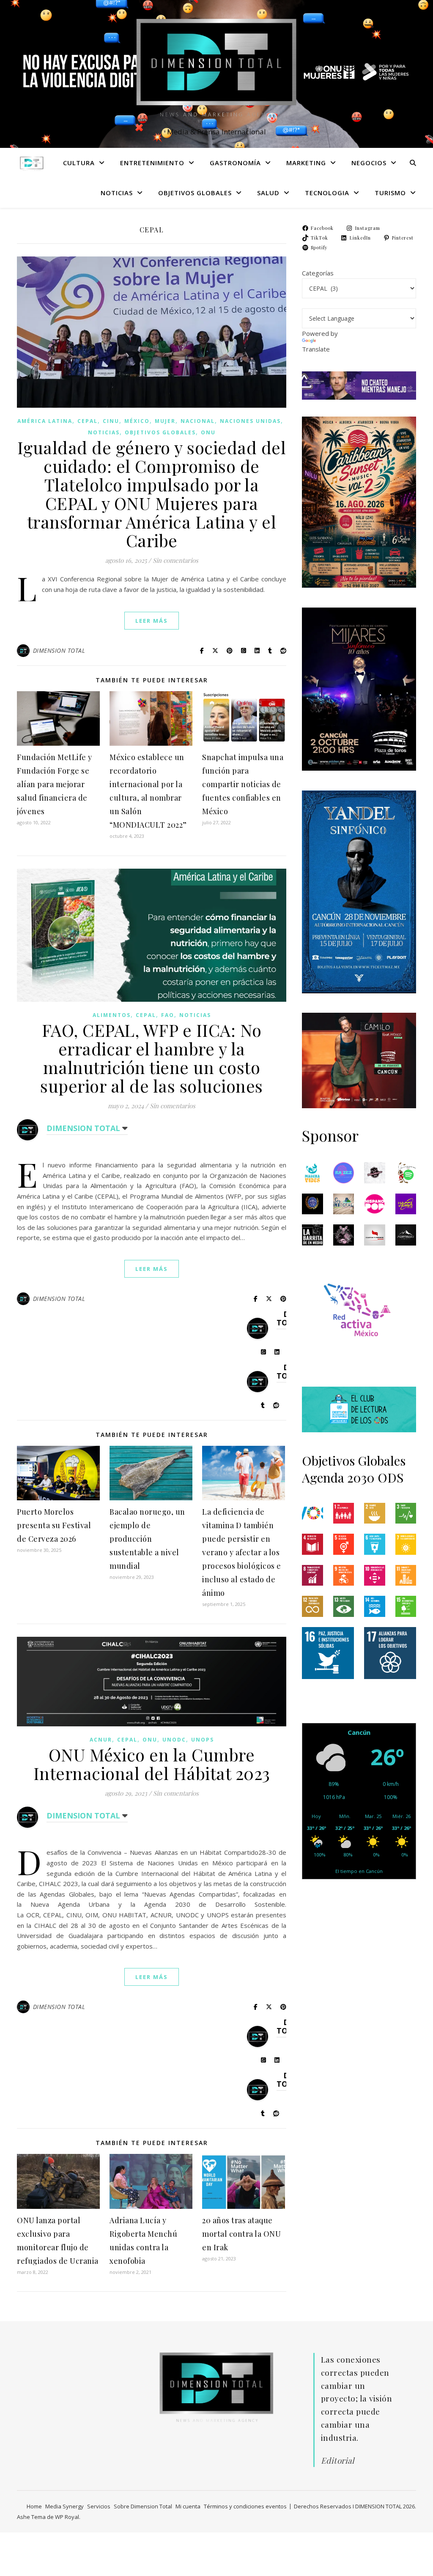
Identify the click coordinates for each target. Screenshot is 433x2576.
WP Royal (67, 2517)
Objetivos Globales (195, 193)
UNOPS (203, 1740)
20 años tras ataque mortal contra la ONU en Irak (241, 2234)
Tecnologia (327, 193)
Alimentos (112, 1015)
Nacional (198, 421)
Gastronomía (235, 163)
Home (34, 2506)
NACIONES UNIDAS (250, 421)
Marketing (306, 163)
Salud (268, 193)
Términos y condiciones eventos (245, 2506)
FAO (168, 1015)
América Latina (45, 421)
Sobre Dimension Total (143, 2506)
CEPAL (88, 421)
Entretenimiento (152, 163)
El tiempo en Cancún (359, 1871)
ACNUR (101, 1740)
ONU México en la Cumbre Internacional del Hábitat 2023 (152, 1764)
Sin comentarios (175, 560)
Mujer (165, 421)
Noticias (117, 193)
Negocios (369, 163)
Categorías (318, 273)
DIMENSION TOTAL (59, 650)
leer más (152, 621)
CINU (111, 421)
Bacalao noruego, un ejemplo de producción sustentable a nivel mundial (147, 1539)
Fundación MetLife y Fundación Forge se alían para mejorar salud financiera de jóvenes (55, 784)
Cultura (79, 163)
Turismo (390, 193)
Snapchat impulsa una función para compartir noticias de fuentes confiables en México (243, 784)
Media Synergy (64, 2506)
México (137, 421)
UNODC (174, 1740)
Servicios (99, 2506)
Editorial (338, 2460)
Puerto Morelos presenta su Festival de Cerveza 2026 (54, 1525)
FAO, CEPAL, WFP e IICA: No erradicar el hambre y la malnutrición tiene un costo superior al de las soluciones (152, 1058)
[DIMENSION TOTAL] (216, 66)
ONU (208, 432)
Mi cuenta (188, 2506)
